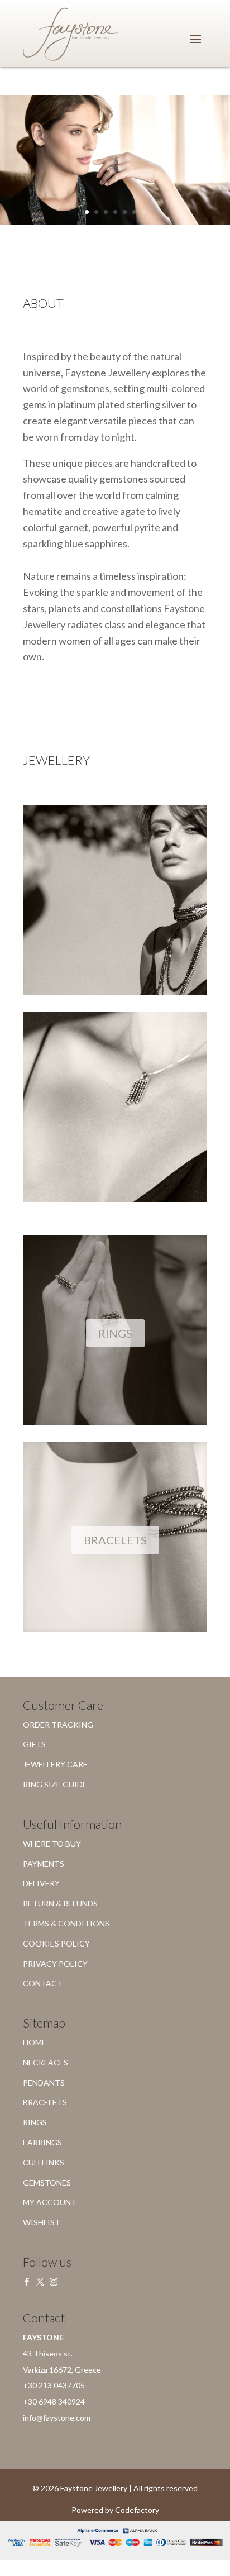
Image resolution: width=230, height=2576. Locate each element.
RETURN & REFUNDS (60, 1903)
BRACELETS (115, 1540)
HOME (35, 2042)
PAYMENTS (44, 1864)
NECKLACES (45, 2062)
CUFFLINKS (44, 2162)
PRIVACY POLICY (55, 1964)
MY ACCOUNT (50, 2202)
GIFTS (34, 1744)
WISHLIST (42, 2222)
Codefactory (137, 2510)
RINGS (115, 1333)
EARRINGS (42, 2142)
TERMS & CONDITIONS (66, 1923)
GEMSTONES (47, 2183)
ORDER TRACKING (58, 1725)
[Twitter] (40, 2282)
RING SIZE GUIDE (55, 1784)
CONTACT (43, 1983)
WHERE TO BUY (52, 1843)
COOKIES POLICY (56, 1943)
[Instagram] (54, 2282)
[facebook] (27, 2282)
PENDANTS (44, 2083)
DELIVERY (41, 1883)
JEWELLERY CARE (55, 1764)
